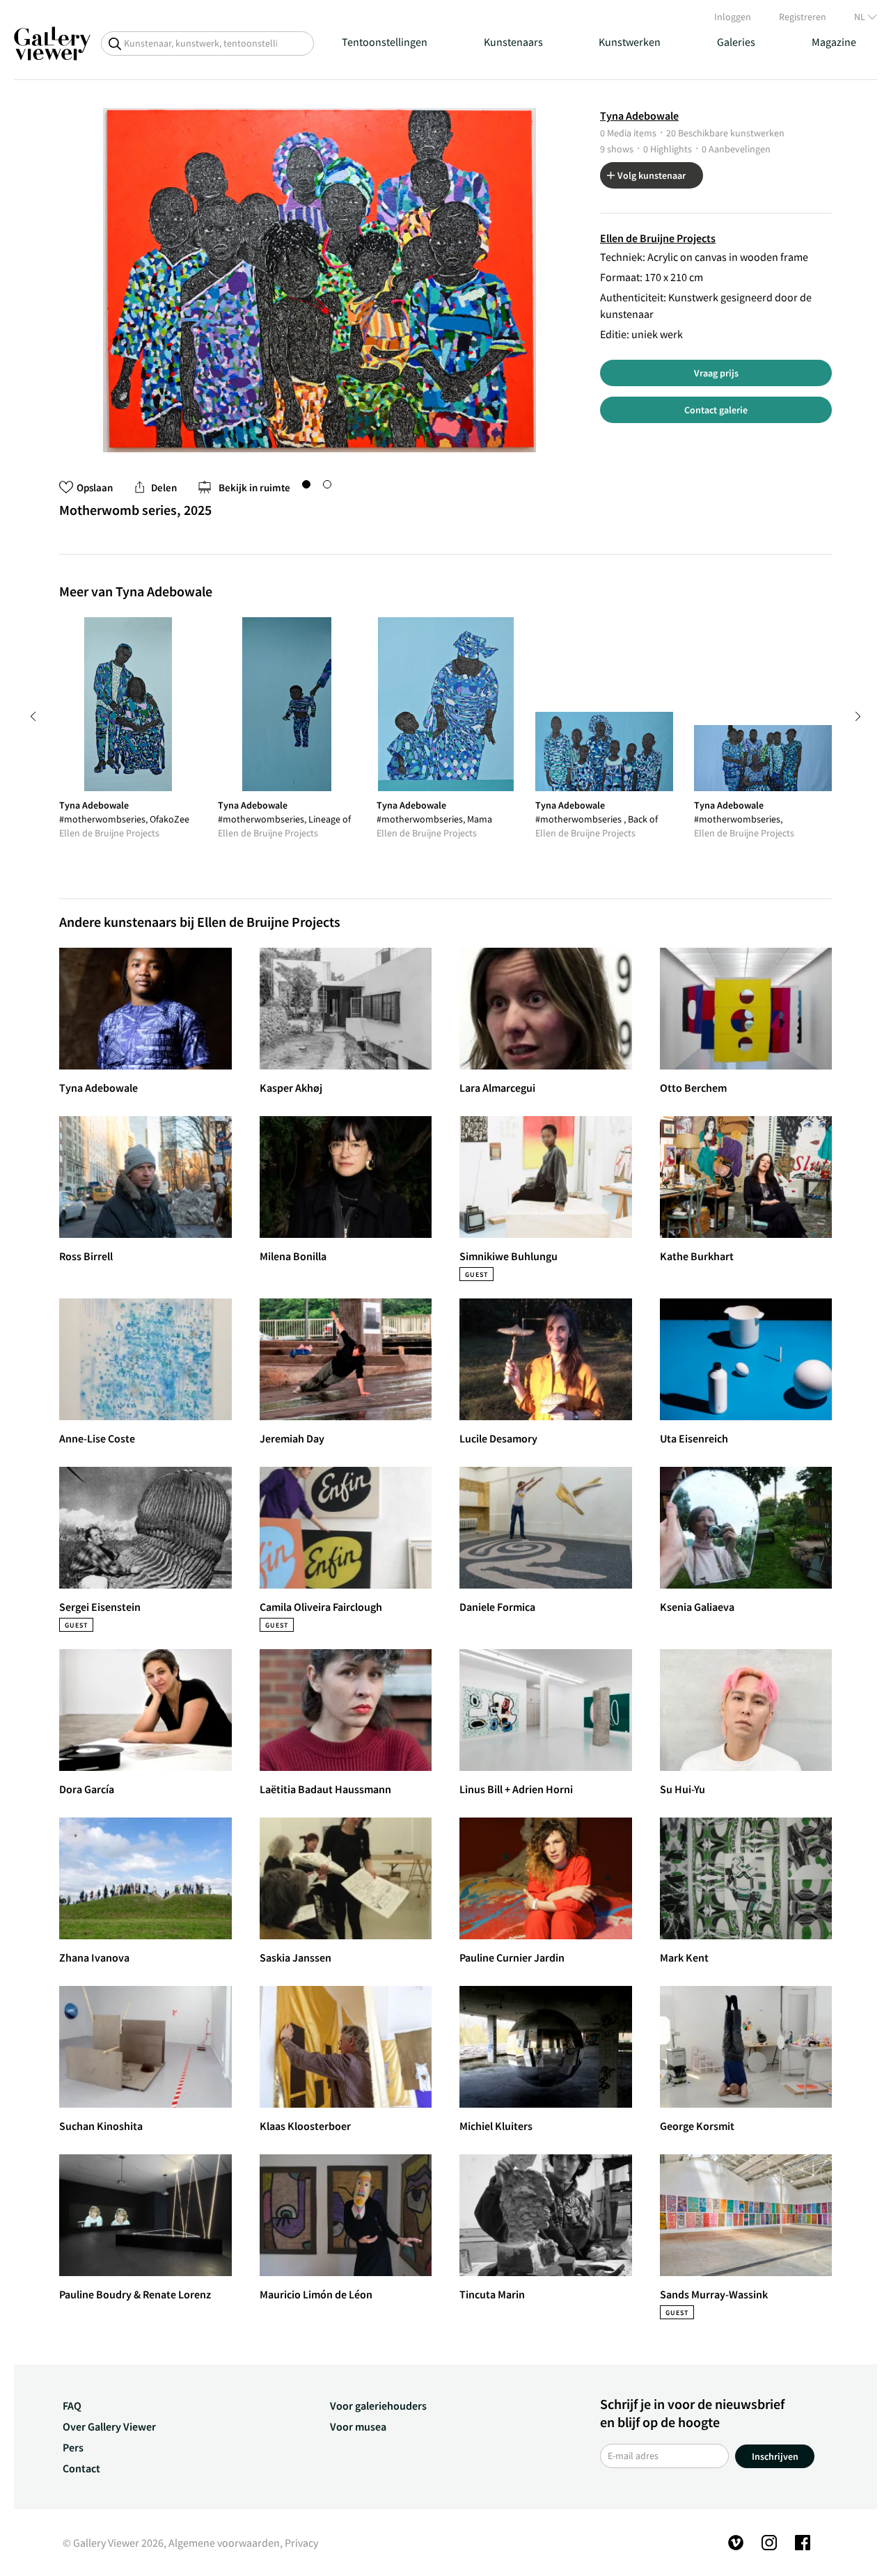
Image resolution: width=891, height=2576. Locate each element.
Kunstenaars (513, 42)
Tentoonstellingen (385, 42)
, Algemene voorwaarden (222, 2543)
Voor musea (358, 2426)
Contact (81, 2468)
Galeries (736, 42)
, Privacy (299, 2543)
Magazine (834, 42)
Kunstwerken (630, 42)
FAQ (72, 2406)
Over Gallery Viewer (109, 2426)
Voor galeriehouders (378, 2406)
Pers (73, 2447)
